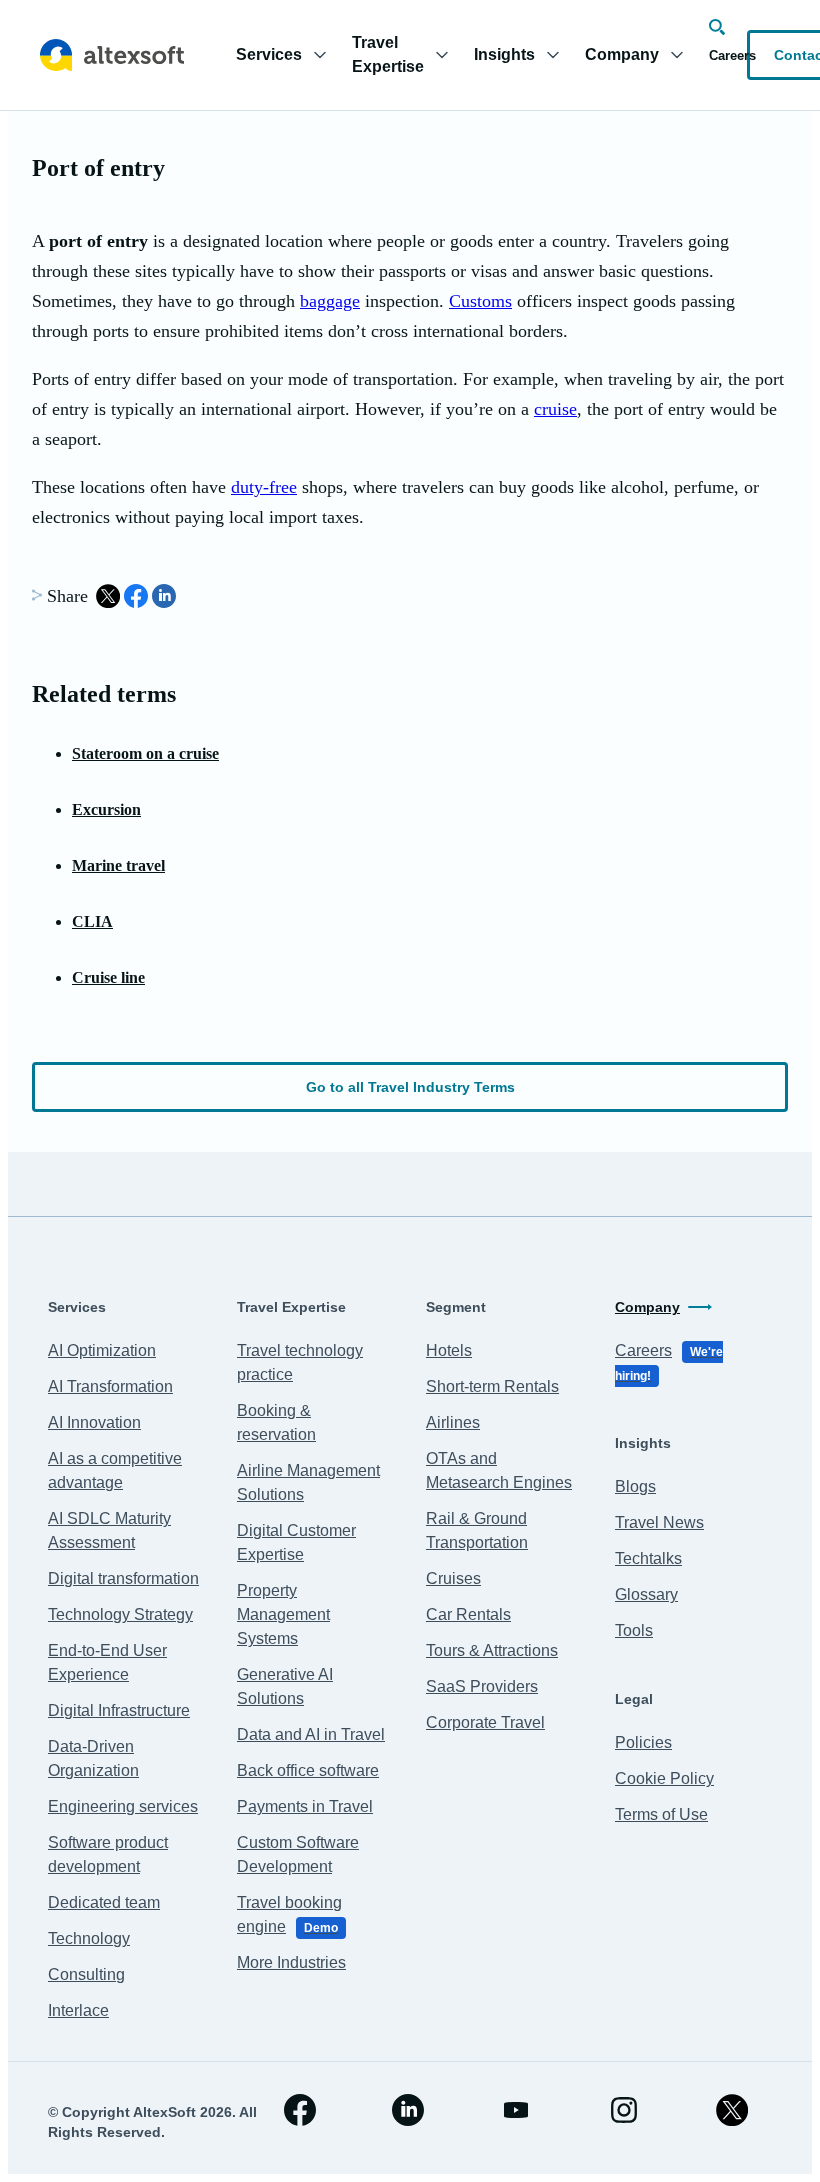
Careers (732, 55)
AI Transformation (110, 1386)
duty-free (264, 487)
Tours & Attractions (492, 1650)
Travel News (659, 1522)
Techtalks (648, 1558)
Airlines (453, 1422)
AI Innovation (94, 1422)
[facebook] (300, 2110)
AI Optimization (102, 1350)
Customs (480, 301)
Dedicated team (104, 1902)
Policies (643, 1742)
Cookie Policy (664, 1778)
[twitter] (732, 2110)
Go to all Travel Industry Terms (410, 1087)
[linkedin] (408, 2110)
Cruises (453, 1578)
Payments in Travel (305, 1806)
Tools (634, 1630)
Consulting (86, 1974)
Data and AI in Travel (311, 1734)
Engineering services (123, 1806)
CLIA (92, 921)
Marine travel (118, 865)
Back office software (308, 1770)
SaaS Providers (482, 1686)
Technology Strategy (120, 1614)
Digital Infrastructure (119, 1710)
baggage (330, 301)
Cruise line (108, 977)
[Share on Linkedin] (164, 596)
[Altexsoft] (112, 55)
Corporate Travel (485, 1722)
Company (647, 1307)
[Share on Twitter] (108, 596)
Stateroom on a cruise (145, 753)
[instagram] (624, 2110)
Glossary (646, 1594)
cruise (555, 409)
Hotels (449, 1350)
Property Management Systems (283, 1614)
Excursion (106, 809)
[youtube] (516, 2110)
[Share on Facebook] (136, 596)
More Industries (291, 1962)
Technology (89, 1938)
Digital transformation (123, 1578)
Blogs (635, 1486)
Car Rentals (468, 1614)
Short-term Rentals (492, 1386)
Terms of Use (661, 1814)
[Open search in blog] (717, 27)
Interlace (78, 2010)
